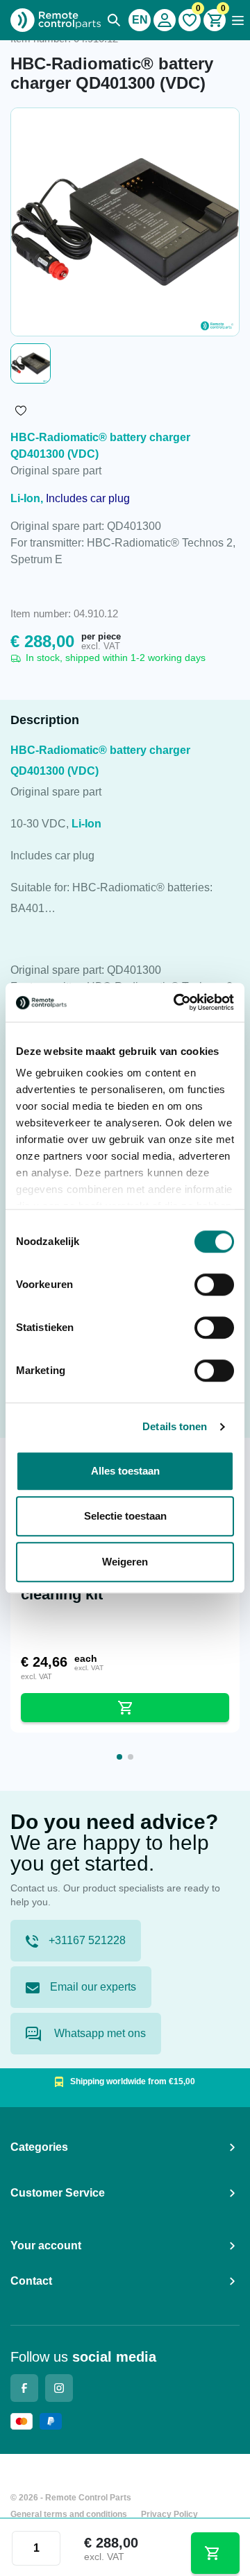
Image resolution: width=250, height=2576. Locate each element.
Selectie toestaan (125, 1516)
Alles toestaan (125, 1471)
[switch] (214, 1285)
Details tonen (175, 1426)
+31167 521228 (87, 1940)
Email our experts (93, 1987)
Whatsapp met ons (99, 2033)
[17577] (216, 2553)
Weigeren (125, 1562)
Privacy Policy (169, 2514)
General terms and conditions (69, 2514)
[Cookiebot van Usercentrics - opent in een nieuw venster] (176, 1002)
